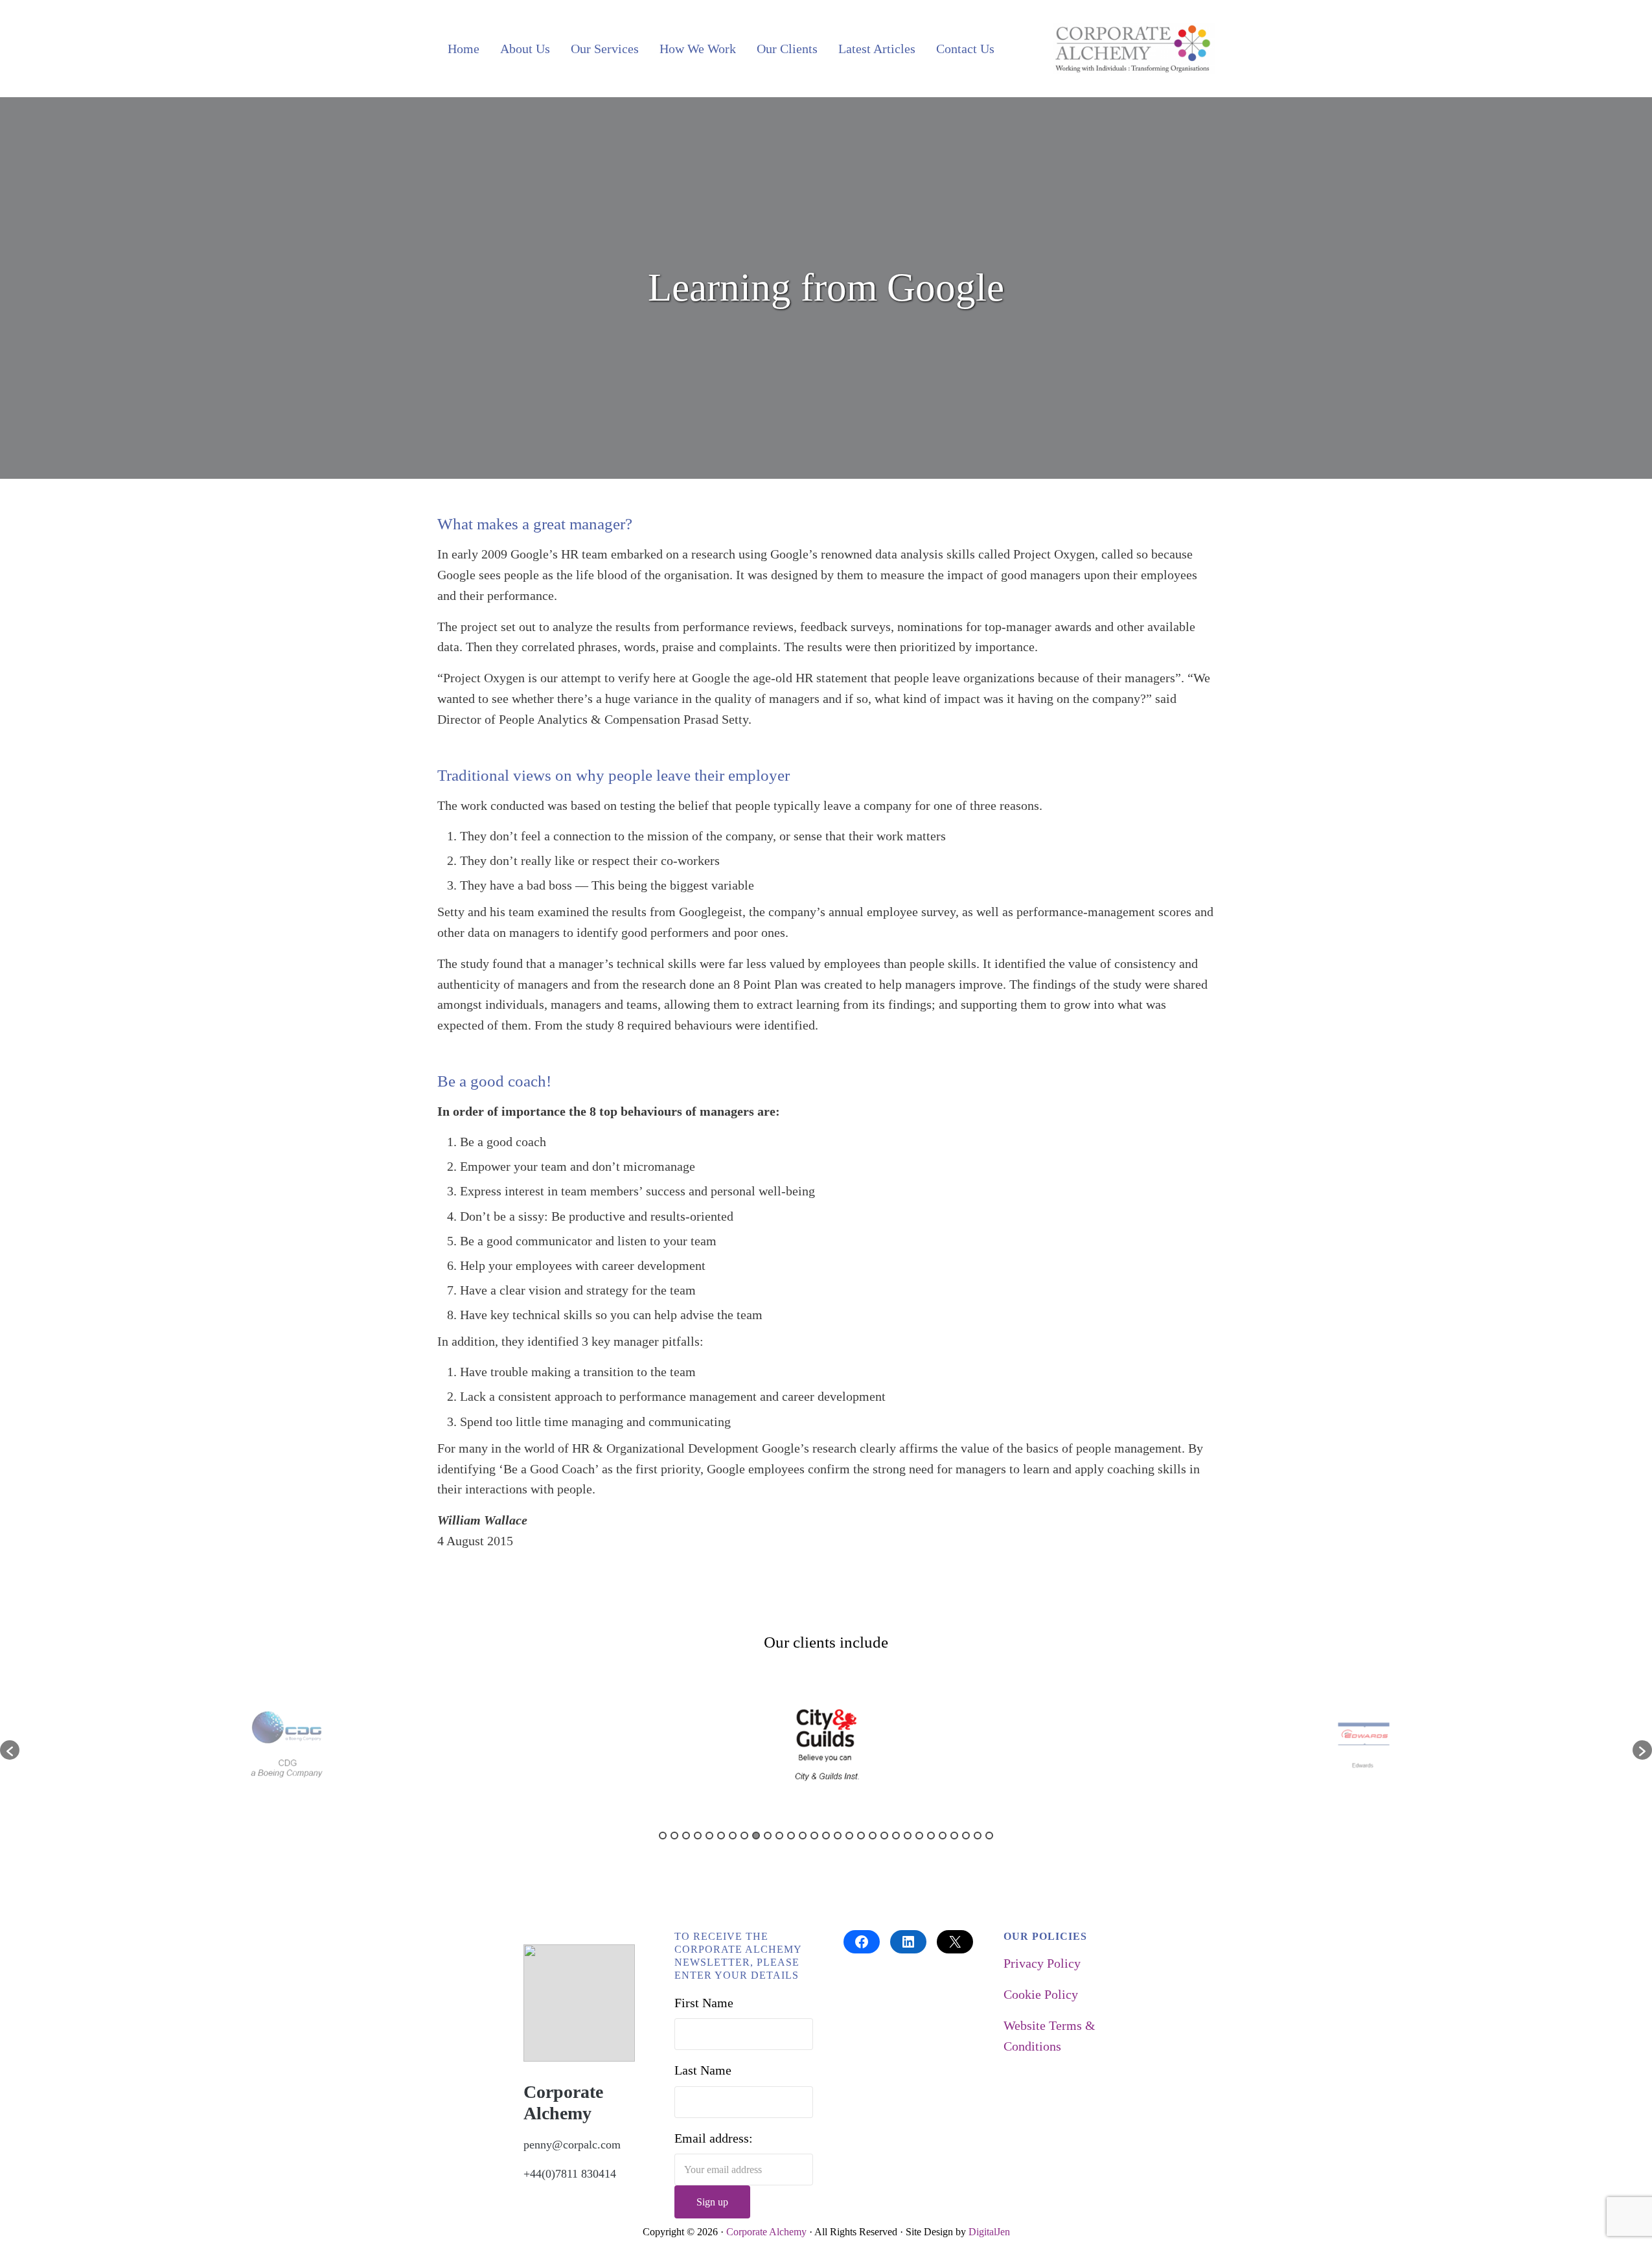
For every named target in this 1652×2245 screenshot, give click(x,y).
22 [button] (908, 1836)
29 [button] (989, 1836)
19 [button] (873, 1836)
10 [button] (768, 1836)
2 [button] (674, 1836)
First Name (704, 2003)
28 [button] (978, 1836)
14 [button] (814, 1836)
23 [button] (919, 1836)
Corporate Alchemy (766, 2232)
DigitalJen (989, 2232)
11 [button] (779, 1836)
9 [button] (756, 1836)
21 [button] (896, 1836)
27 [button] (966, 1836)
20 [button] (884, 1836)
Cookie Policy (1041, 1994)
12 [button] (791, 1836)
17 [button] (849, 1836)
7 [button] (733, 1836)
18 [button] (861, 1836)
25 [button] (943, 1836)
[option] (288, 1744)
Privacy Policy (1042, 1963)
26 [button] (954, 1836)
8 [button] (744, 1836)
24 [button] (931, 1836)
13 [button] (803, 1836)
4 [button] (698, 1836)
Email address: (714, 2138)
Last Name (703, 2070)
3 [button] (686, 1836)
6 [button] (721, 1836)
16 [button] (838, 1836)
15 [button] (826, 1836)
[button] (10, 1750)
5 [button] (709, 1836)
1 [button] (663, 1836)
